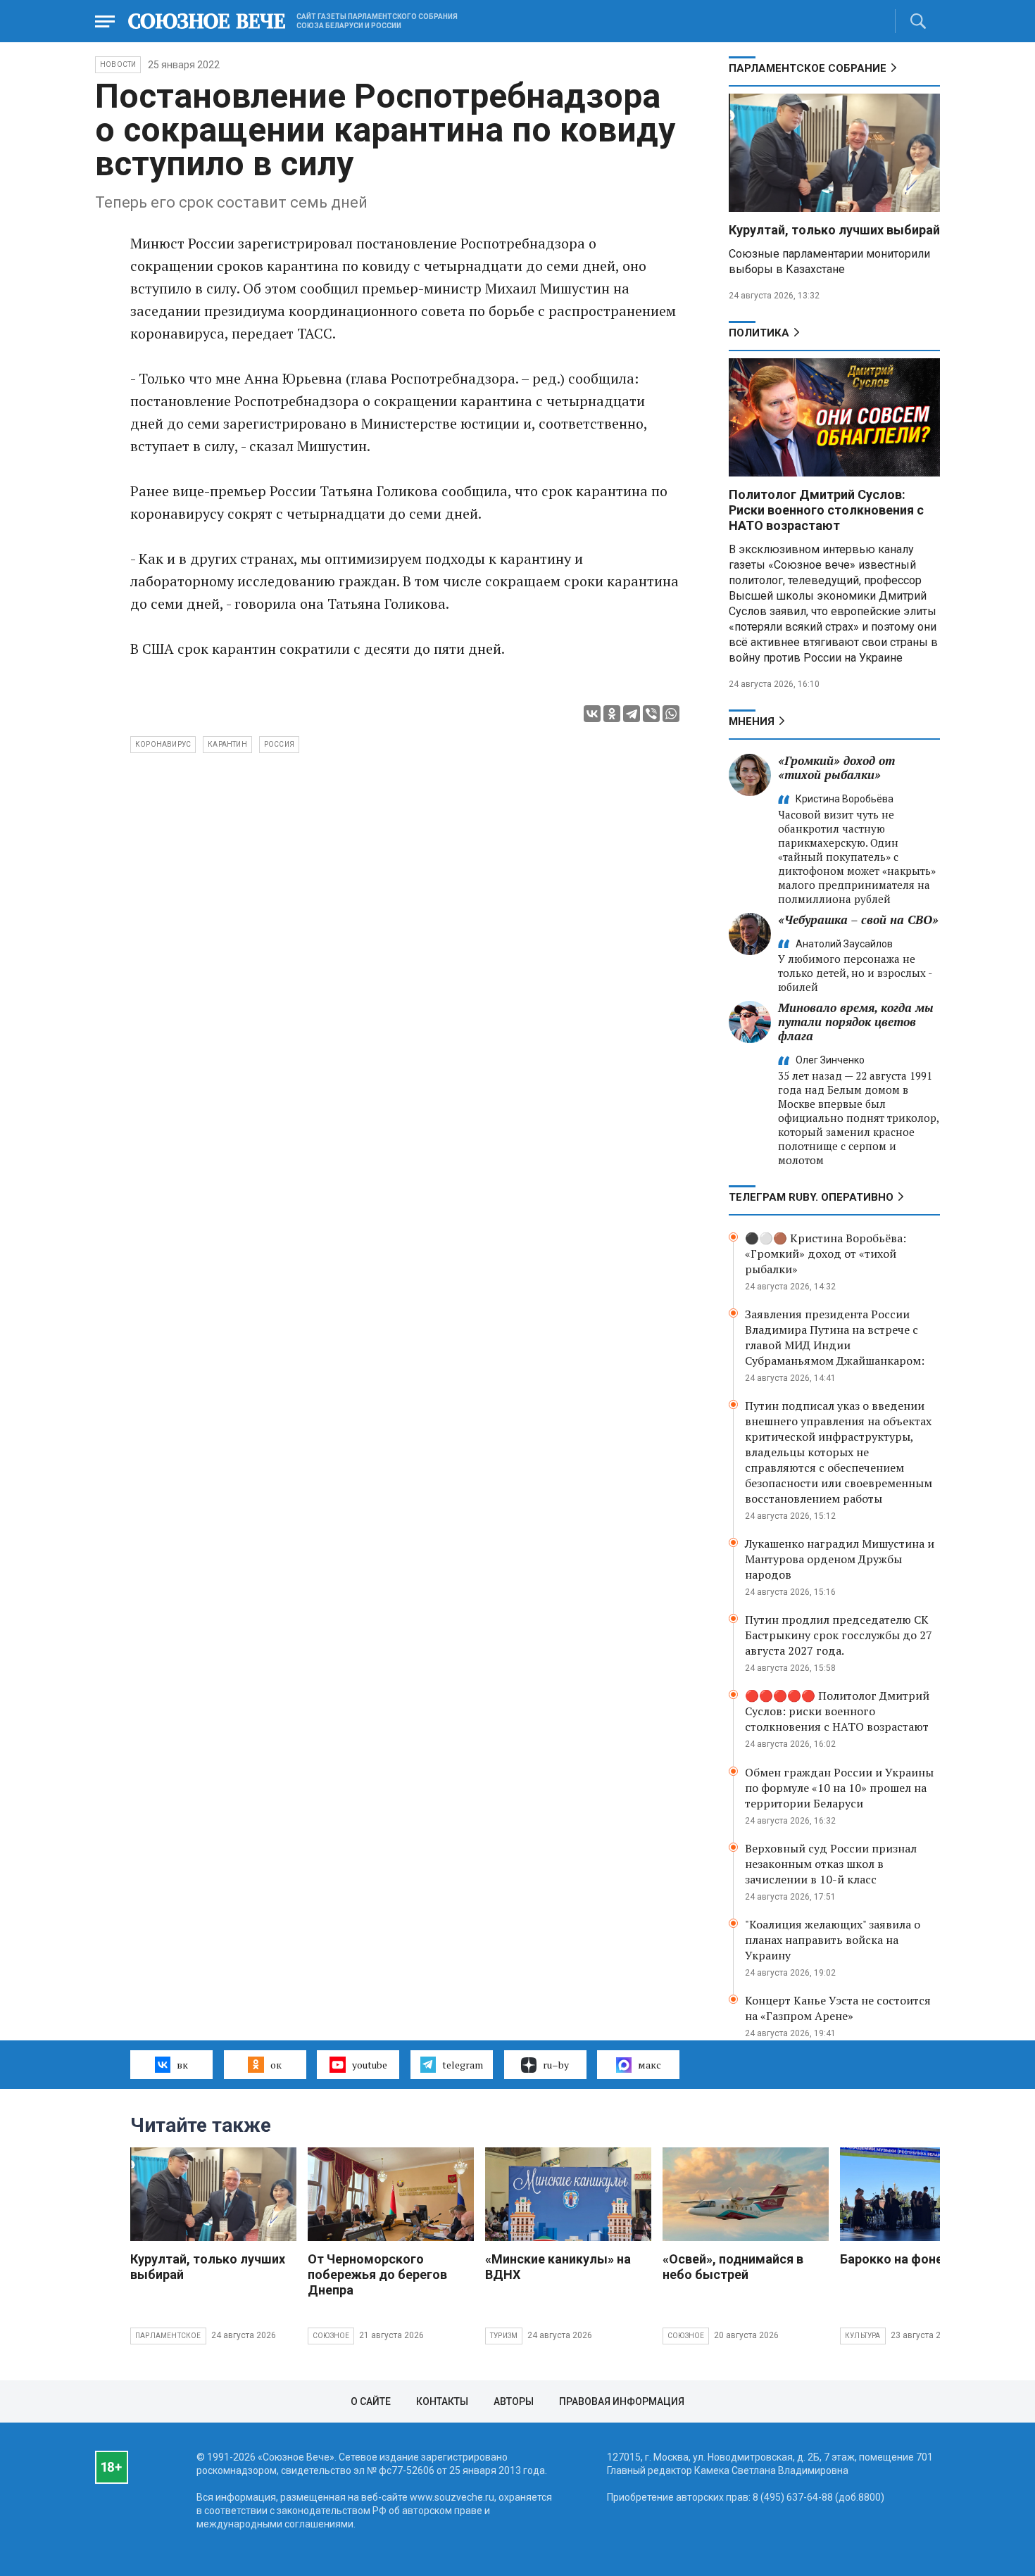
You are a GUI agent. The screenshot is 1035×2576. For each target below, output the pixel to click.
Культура (863, 2336)
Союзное (331, 2336)
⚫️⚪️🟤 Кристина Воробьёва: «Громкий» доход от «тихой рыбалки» (826, 1254)
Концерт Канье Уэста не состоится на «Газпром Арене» (838, 2008)
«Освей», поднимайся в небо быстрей (733, 2267)
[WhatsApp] (671, 714)
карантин (227, 744)
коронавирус (163, 744)
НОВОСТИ (118, 64)
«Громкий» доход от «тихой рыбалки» (836, 768)
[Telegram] (632, 714)
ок (276, 2065)
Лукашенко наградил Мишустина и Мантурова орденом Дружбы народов (840, 1559)
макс (650, 2065)
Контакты (442, 2401)
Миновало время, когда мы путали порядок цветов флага (856, 1022)
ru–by (556, 2065)
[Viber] (651, 714)
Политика (759, 333)
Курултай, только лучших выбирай (834, 230)
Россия (279, 744)
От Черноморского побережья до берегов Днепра (377, 2274)
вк (182, 2065)
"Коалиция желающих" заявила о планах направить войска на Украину (833, 1940)
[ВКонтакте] (592, 714)
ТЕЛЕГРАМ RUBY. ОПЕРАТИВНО (811, 1197)
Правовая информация (622, 2401)
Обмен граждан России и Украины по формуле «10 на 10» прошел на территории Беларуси (839, 1788)
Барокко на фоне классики (921, 2259)
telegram (463, 2065)
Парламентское (168, 2336)
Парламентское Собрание (808, 68)
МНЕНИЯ (752, 721)
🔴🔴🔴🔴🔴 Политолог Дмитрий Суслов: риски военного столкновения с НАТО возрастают (837, 1711)
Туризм (504, 2336)
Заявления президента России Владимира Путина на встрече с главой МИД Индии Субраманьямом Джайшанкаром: (835, 1337)
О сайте (371, 2401)
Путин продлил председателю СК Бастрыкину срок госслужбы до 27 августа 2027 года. (839, 1635)
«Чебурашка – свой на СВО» (858, 920)
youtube (370, 2065)
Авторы (514, 2401)
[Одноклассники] (612, 714)
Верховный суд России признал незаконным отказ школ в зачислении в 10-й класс (831, 1864)
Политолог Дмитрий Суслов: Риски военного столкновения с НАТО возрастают (826, 510)
